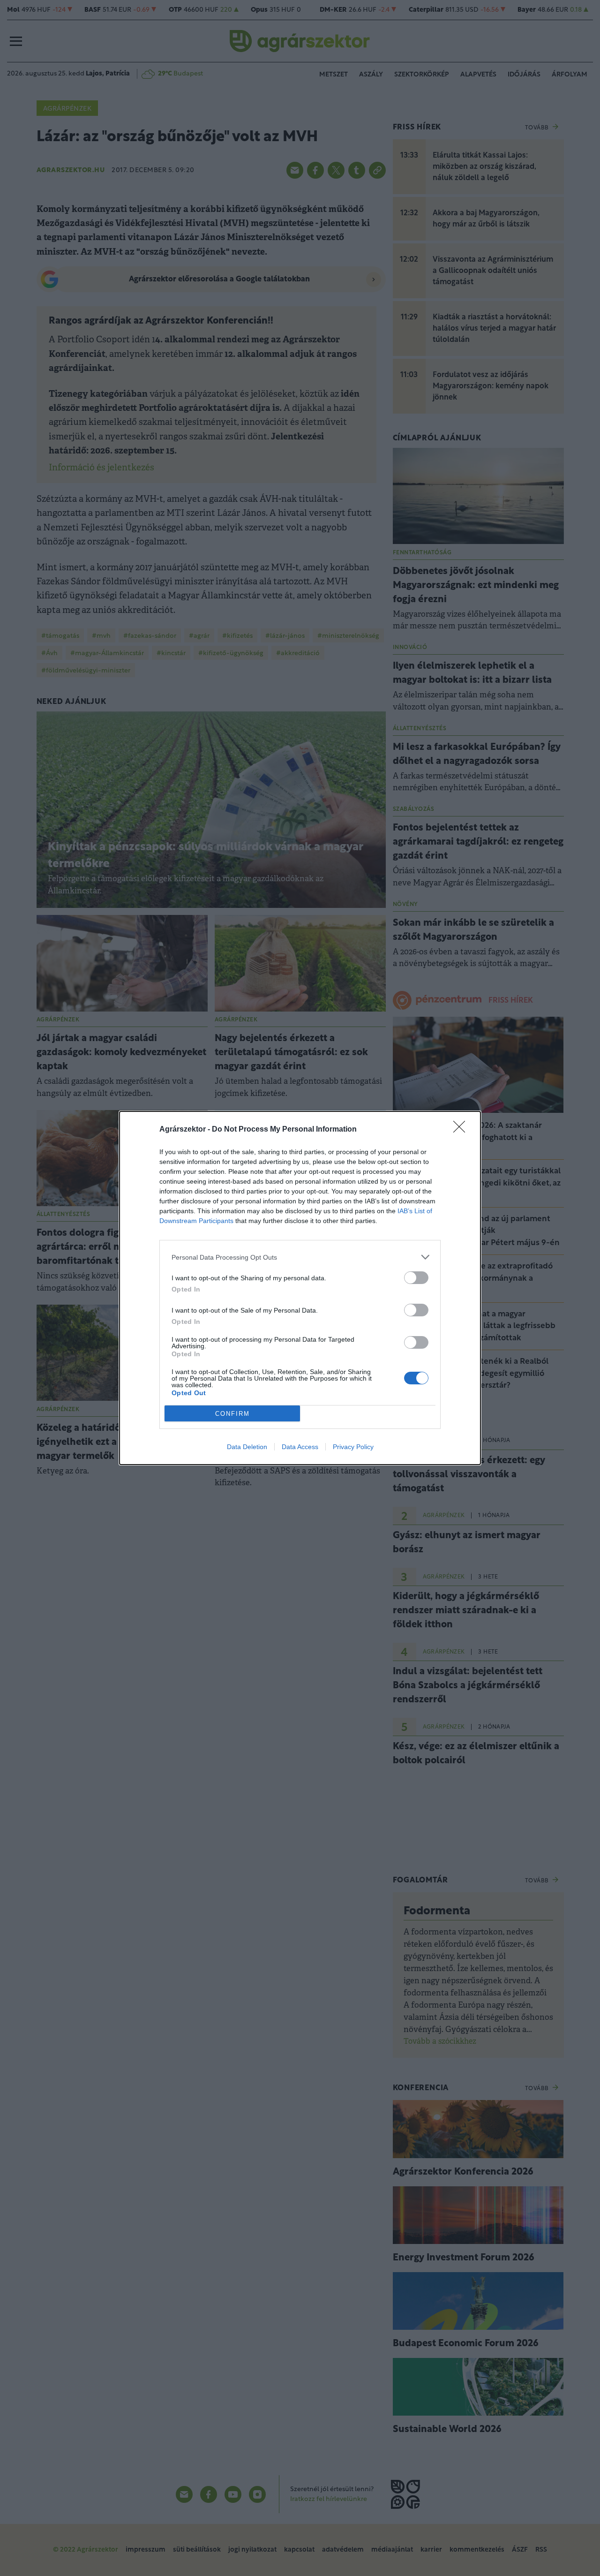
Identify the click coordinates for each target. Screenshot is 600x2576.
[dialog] (300, 1288)
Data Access (300, 1447)
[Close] (462, 1130)
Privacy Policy (353, 1447)
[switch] (416, 1278)
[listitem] (300, 1257)
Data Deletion (247, 1447)
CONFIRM (232, 1414)
